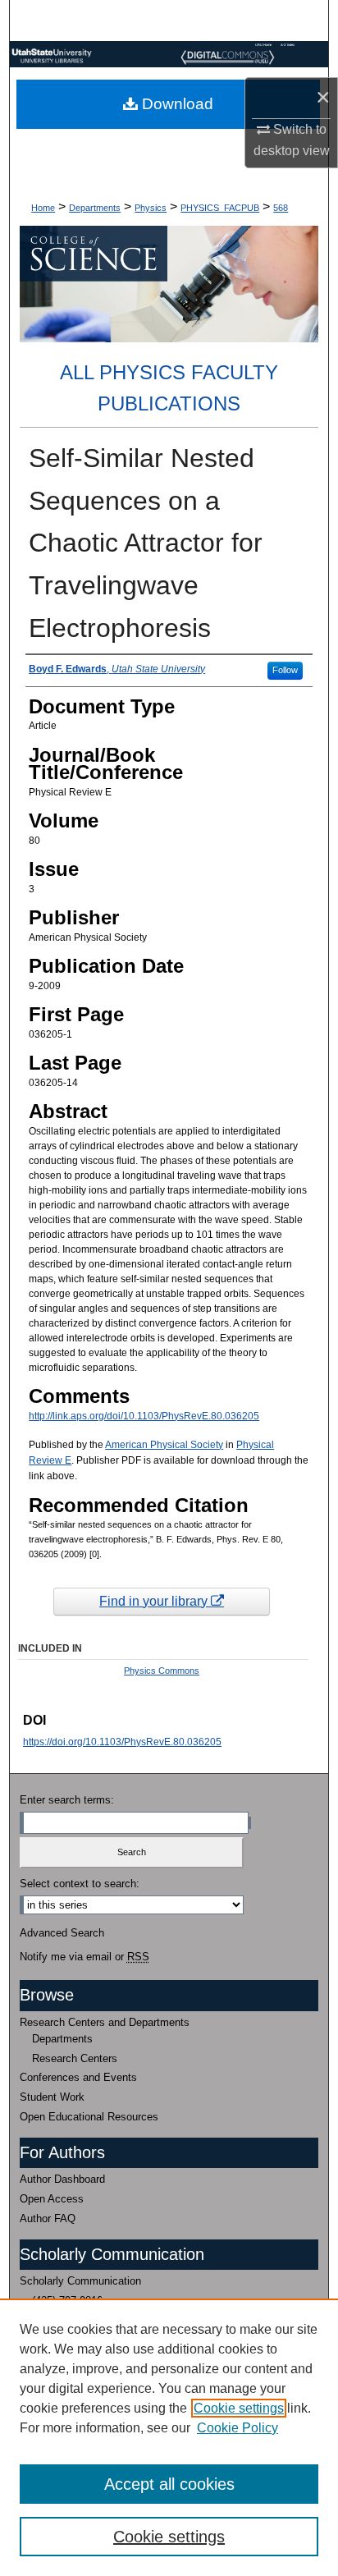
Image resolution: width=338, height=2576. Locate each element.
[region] (169, 2437)
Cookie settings (239, 2408)
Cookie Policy (238, 2428)
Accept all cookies (169, 2484)
